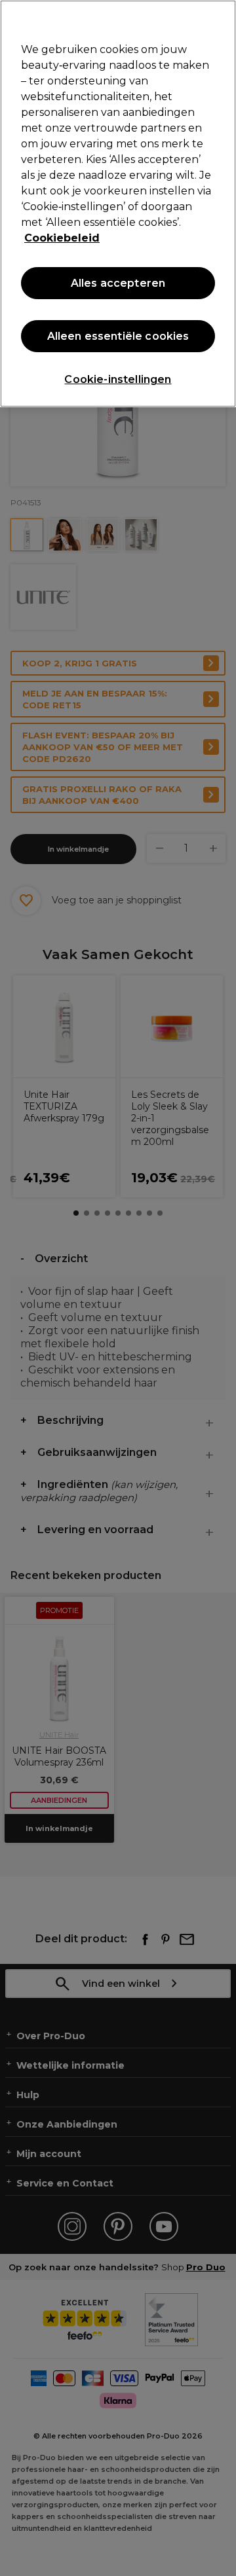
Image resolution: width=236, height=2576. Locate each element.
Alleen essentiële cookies (118, 336)
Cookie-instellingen (118, 379)
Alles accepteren (118, 283)
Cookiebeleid (62, 238)
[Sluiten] (220, 18)
